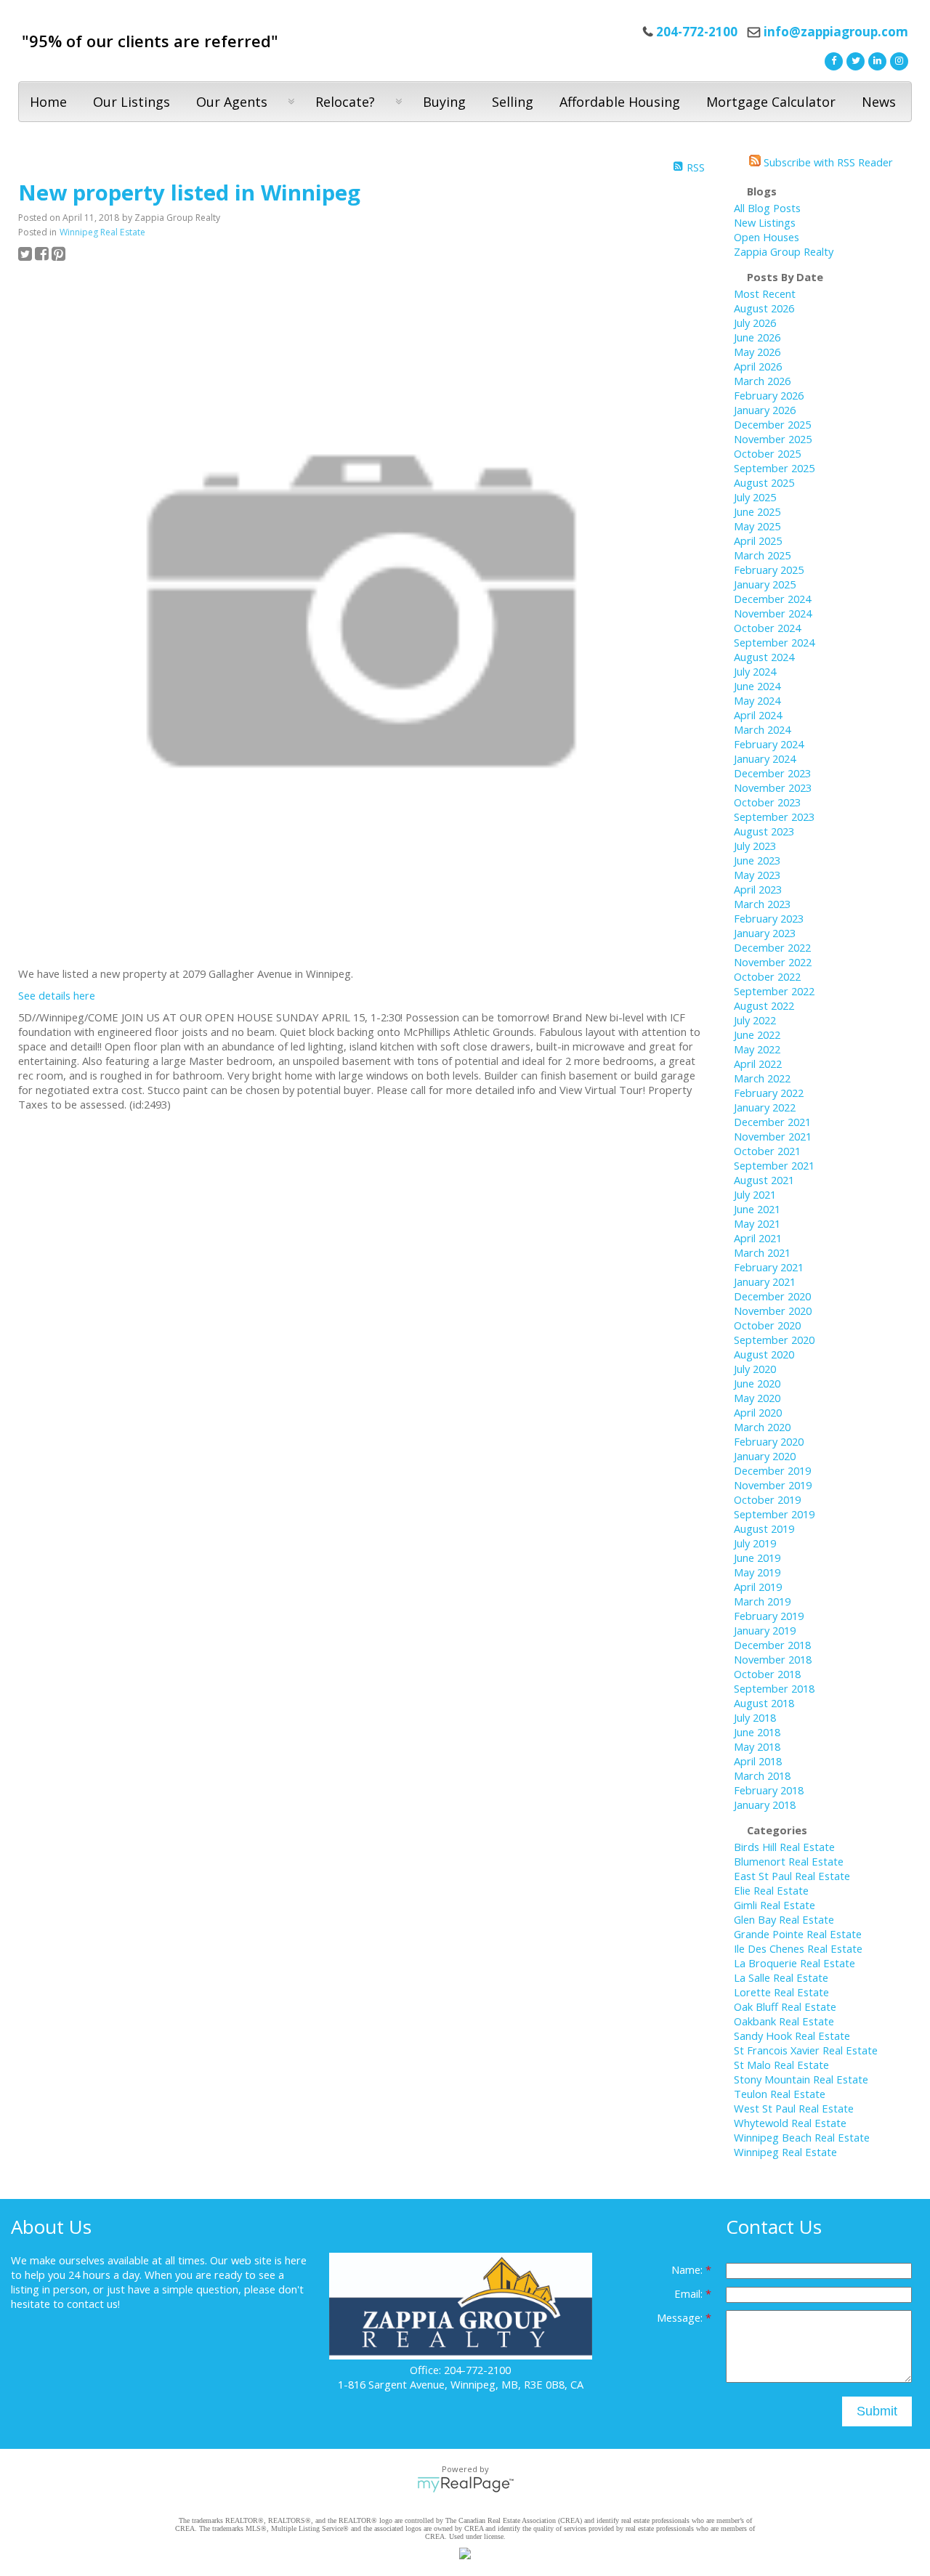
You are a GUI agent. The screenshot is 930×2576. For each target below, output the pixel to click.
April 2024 (758, 715)
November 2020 (773, 1311)
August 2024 (764, 657)
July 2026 (755, 323)
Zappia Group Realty (784, 251)
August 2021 (764, 1180)
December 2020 (772, 1296)
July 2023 (755, 846)
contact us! (93, 2304)
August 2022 (764, 1005)
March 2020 (762, 1427)
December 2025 (772, 424)
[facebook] (832, 60)
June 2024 (757, 686)
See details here (57, 995)
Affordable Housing (620, 102)
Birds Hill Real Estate (784, 1847)
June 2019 (757, 1558)
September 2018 (774, 1688)
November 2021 (773, 1136)
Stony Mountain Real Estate (801, 2079)
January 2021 (765, 1281)
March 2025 (762, 555)
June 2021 (757, 1209)
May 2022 (757, 1049)
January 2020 (765, 1456)
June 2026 (757, 337)
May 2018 (757, 1746)
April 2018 (758, 1761)
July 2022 (755, 1020)
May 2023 (757, 875)
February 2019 (769, 1616)
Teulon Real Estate (780, 2094)
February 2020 (769, 1441)
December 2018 (772, 1645)
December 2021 (772, 1122)
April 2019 (758, 1587)
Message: (681, 2317)
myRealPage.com (465, 2484)
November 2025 (773, 439)
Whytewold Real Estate (790, 2123)
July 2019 (755, 1543)
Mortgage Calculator (771, 102)
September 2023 (774, 817)
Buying (444, 102)
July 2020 (755, 1369)
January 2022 (765, 1107)
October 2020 (767, 1325)
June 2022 (757, 1034)
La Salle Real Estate (781, 1977)
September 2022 (774, 991)
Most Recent (765, 293)
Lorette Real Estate (781, 1992)
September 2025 (774, 468)
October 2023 (767, 802)
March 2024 (762, 729)
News (879, 102)
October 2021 (767, 1151)
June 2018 (757, 1732)
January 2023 (765, 933)
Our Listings (132, 102)
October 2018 (767, 1674)
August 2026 (764, 308)
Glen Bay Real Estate (784, 1919)
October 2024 (767, 628)
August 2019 (764, 1528)
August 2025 (764, 482)
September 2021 (774, 1165)
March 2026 (762, 381)
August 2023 (764, 831)
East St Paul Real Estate (792, 1876)
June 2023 (757, 860)
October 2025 (767, 453)
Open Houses (767, 237)
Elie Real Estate (771, 1890)
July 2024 (755, 671)
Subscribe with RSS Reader (827, 162)
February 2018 (769, 1790)
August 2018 (764, 1703)
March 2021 (762, 1252)
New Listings (765, 222)
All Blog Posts (767, 208)
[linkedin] (876, 60)
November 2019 (773, 1485)
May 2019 (757, 1572)
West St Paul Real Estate (794, 2108)
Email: (690, 2293)
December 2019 (772, 1470)
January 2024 (765, 758)
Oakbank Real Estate (784, 2021)
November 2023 (773, 787)
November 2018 (773, 1659)
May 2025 (757, 526)
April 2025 (758, 540)
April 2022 (758, 1064)
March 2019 (762, 1601)
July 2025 (755, 497)
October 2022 (767, 976)
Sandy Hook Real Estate (792, 2036)
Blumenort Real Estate (789, 1861)
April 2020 (758, 1412)
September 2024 (774, 642)
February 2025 (769, 570)
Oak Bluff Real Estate (785, 2006)
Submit (877, 2411)
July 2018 (755, 1717)
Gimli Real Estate (775, 1905)
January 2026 (765, 410)
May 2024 (757, 700)
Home (48, 102)
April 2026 (758, 366)
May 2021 (757, 1223)
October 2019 (767, 1499)
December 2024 (772, 599)
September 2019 (774, 1514)
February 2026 (769, 395)
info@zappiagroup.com (836, 32)
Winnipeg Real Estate (102, 232)
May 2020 (757, 1398)
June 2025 (757, 511)
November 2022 (773, 962)
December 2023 (772, 773)
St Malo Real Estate (781, 2065)
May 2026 (757, 352)
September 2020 (774, 1340)
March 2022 (762, 1078)
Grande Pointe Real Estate (798, 1934)
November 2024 (773, 613)
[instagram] (897, 60)
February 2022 (769, 1093)
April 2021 (758, 1238)
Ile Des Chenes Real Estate (798, 1948)
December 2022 (772, 947)
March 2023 (762, 904)
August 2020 (764, 1354)
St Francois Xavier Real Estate (806, 2050)
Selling (513, 102)
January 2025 (765, 584)
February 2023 (769, 918)
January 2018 (765, 1805)
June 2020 (757, 1383)
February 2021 (769, 1267)
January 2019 (765, 1630)
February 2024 (769, 744)
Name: (688, 2269)
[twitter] (854, 60)
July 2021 (755, 1194)
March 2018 (762, 1775)
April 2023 (758, 889)
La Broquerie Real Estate (794, 1963)
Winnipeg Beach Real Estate (802, 2137)
